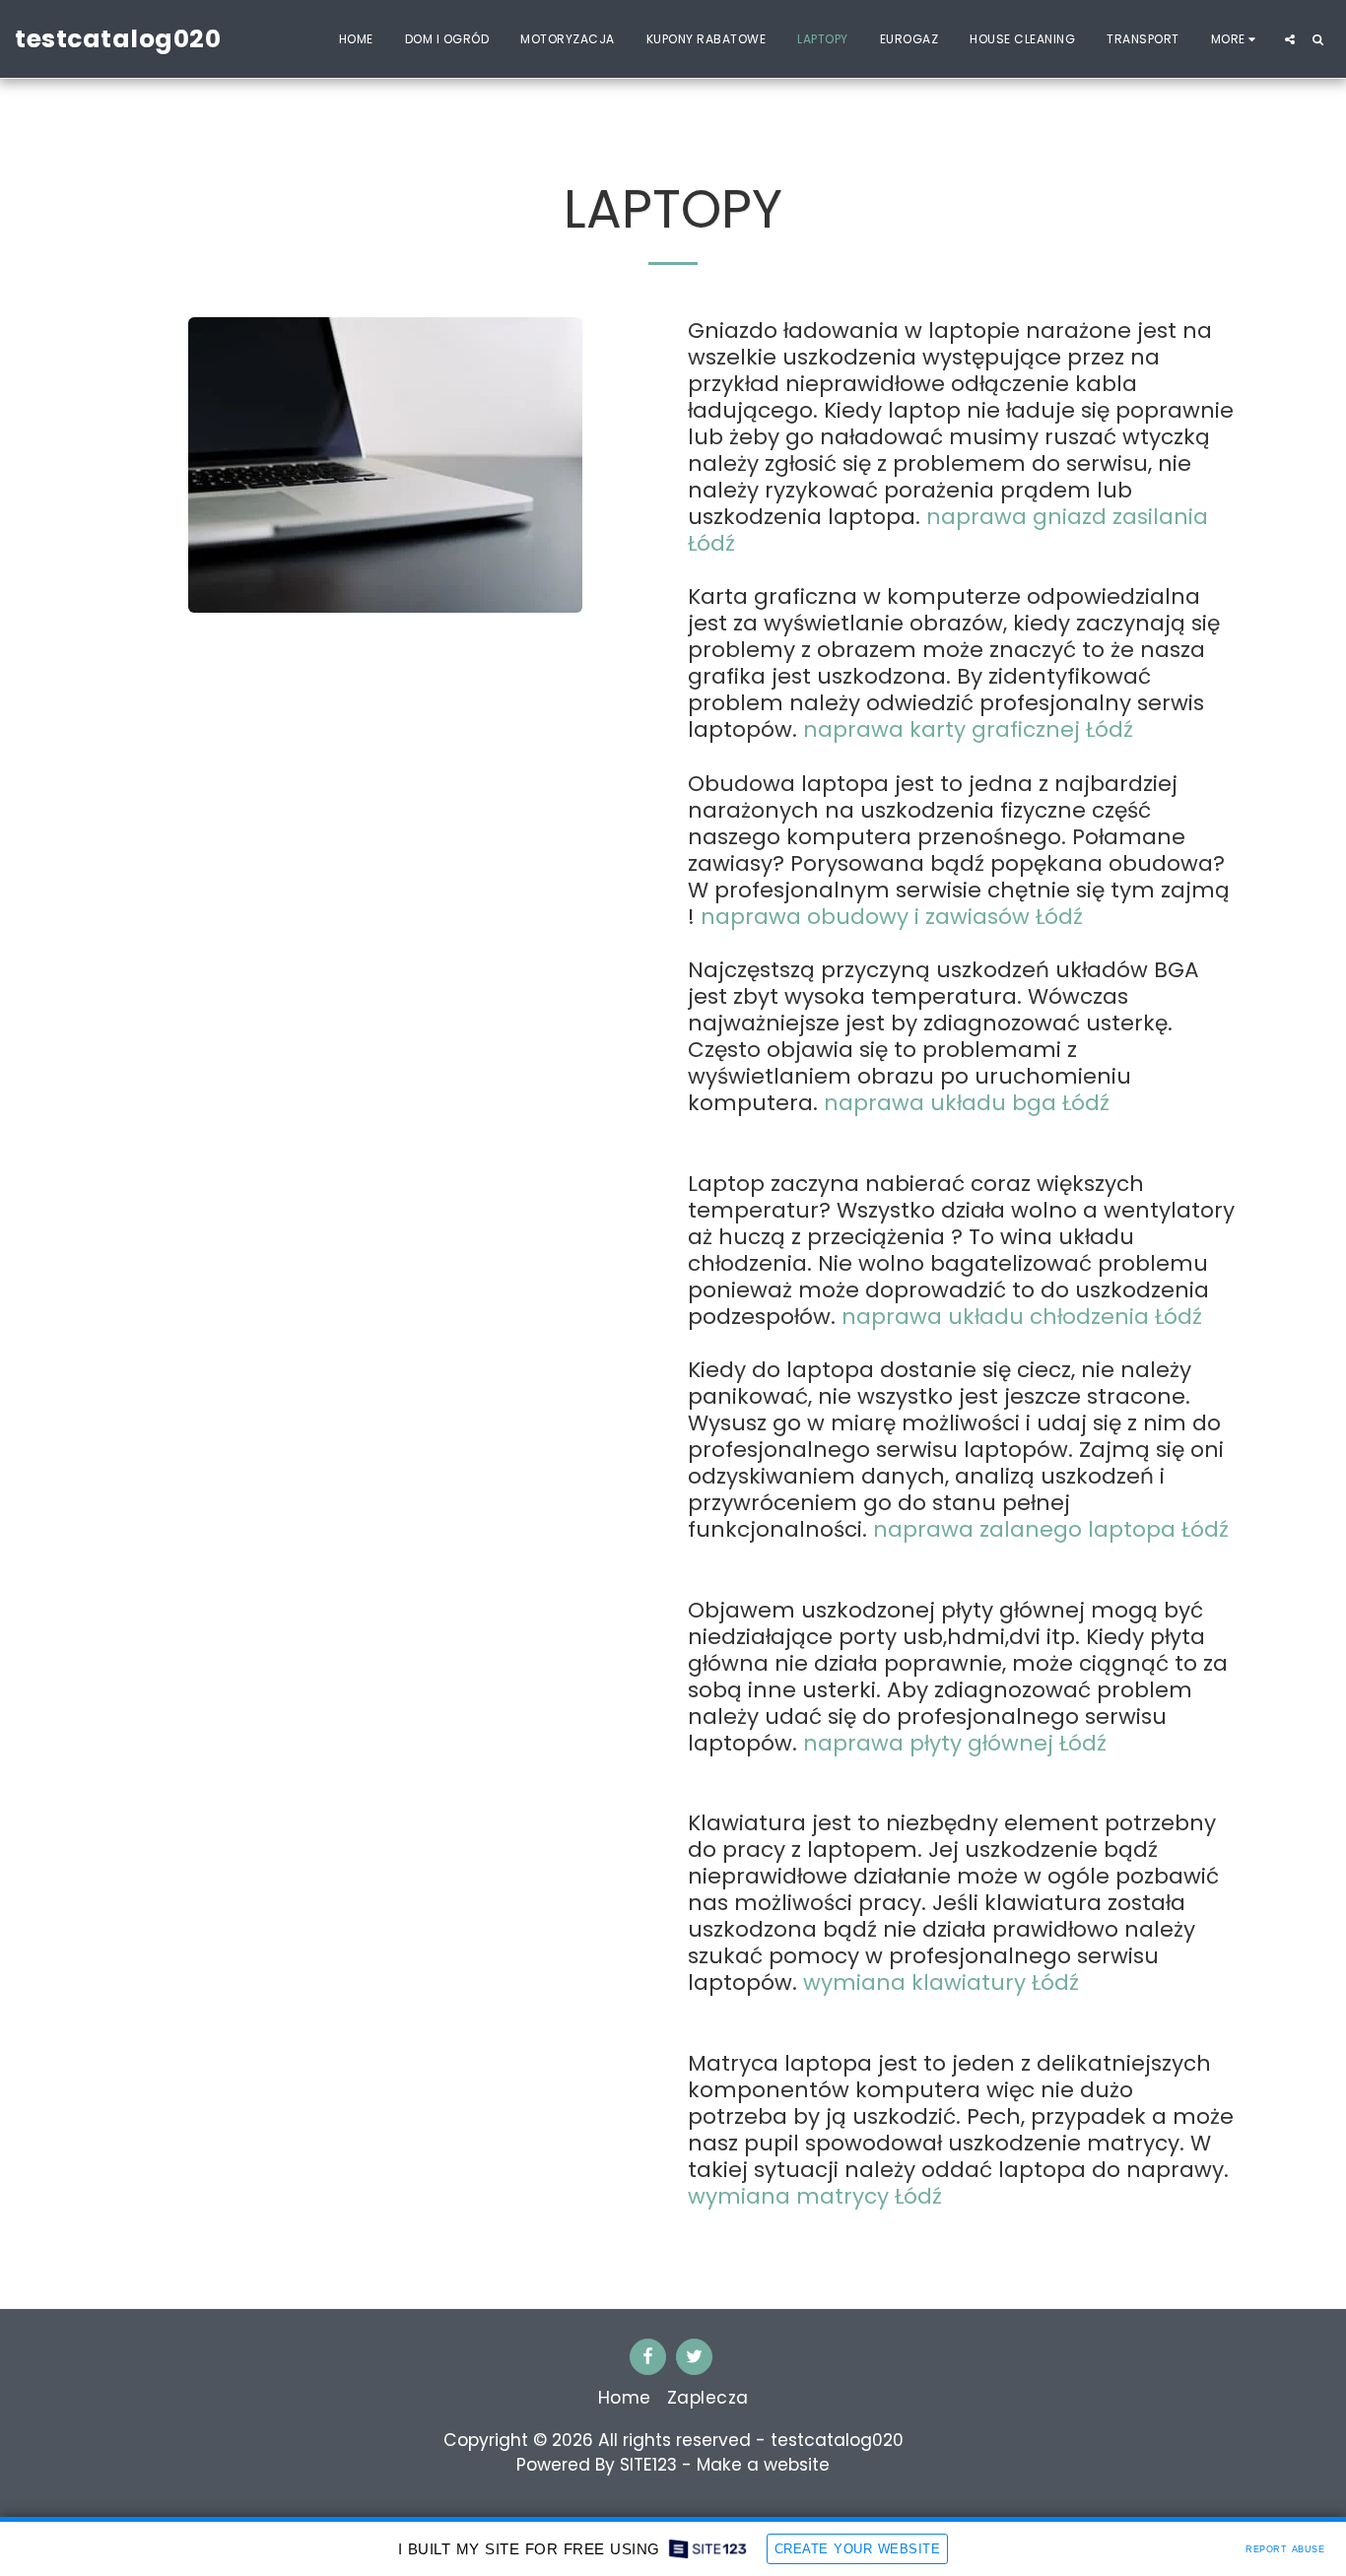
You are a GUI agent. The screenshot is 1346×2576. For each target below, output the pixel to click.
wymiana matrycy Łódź (815, 2196)
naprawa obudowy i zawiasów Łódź (892, 917)
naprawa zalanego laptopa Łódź (1048, 1529)
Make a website (763, 2465)
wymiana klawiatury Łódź (941, 1982)
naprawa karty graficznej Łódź (968, 729)
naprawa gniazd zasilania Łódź (948, 530)
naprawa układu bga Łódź (967, 1103)
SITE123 (648, 2465)
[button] (1290, 39)
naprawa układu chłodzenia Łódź (1022, 1317)
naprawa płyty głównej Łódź (952, 1743)
